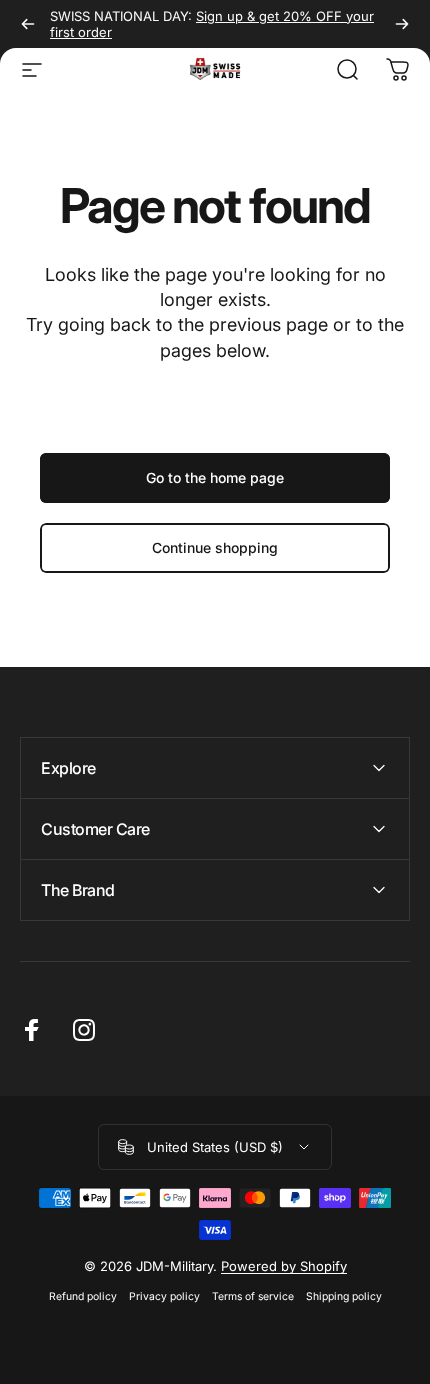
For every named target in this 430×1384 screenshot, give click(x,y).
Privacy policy (164, 1296)
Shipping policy (344, 1296)
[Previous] (28, 24)
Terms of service (253, 1296)
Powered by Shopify (284, 1266)
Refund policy (83, 1296)
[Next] (402, 24)
